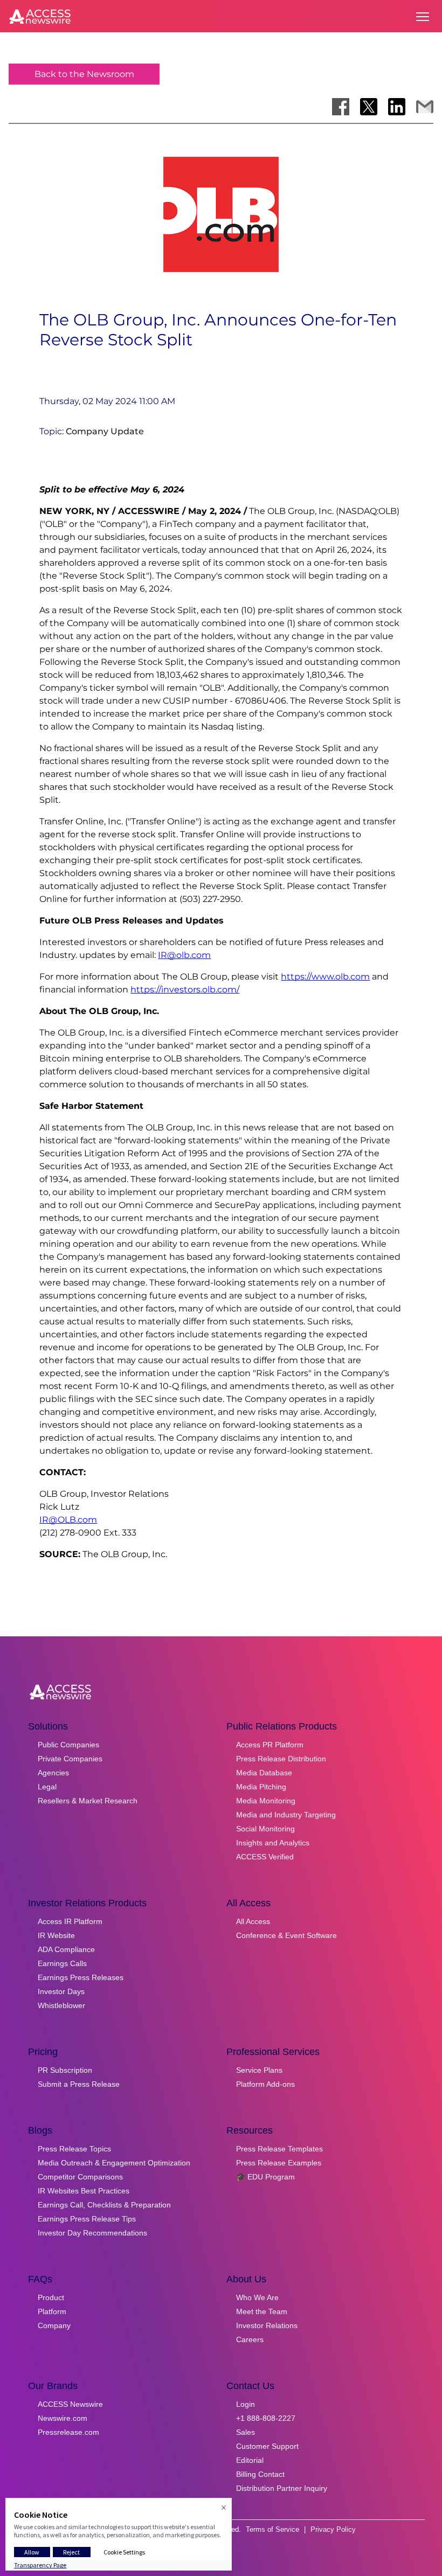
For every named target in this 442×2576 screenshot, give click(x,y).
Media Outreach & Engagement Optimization (114, 2163)
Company (54, 2325)
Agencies (53, 1773)
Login (246, 2404)
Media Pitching (261, 1787)
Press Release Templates (279, 2149)
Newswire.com (63, 2418)
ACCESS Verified (265, 1857)
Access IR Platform (70, 1921)
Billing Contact (260, 2474)
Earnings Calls (62, 1963)
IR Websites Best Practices (84, 2191)
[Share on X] (369, 107)
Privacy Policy (333, 2529)
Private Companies (70, 1759)
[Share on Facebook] (341, 107)
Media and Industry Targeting (286, 1815)
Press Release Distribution (281, 1759)
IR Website (56, 1935)
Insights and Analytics (273, 1843)
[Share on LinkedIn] (397, 107)
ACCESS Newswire (70, 2404)
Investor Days (61, 1991)
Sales (246, 2432)
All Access (253, 1921)
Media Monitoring (266, 1801)
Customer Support (267, 2446)
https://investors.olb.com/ (185, 990)
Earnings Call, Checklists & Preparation (104, 2205)
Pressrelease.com (68, 2432)
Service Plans (259, 2070)
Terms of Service (272, 2529)
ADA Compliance (66, 1949)
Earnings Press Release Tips (87, 2219)
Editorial (250, 2460)
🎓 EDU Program (265, 2177)
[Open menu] (423, 17)
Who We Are (257, 2297)
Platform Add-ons (265, 2084)
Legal (47, 1787)
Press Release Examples (279, 2163)
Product (51, 2297)
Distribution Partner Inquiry (282, 2488)
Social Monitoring (265, 1829)
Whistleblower (61, 2005)
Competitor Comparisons (80, 2177)
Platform (52, 2311)
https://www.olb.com (325, 977)
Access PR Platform (270, 1745)
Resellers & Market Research (88, 1801)
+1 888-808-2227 (266, 2418)
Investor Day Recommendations (92, 2233)
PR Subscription (65, 2070)
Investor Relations (267, 2325)
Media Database (264, 1773)
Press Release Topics (74, 2149)
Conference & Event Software (286, 1935)
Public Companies (68, 1745)
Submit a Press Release (79, 2084)
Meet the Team (262, 2311)
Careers (250, 2339)
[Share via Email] (425, 107)
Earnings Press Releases (81, 1977)
